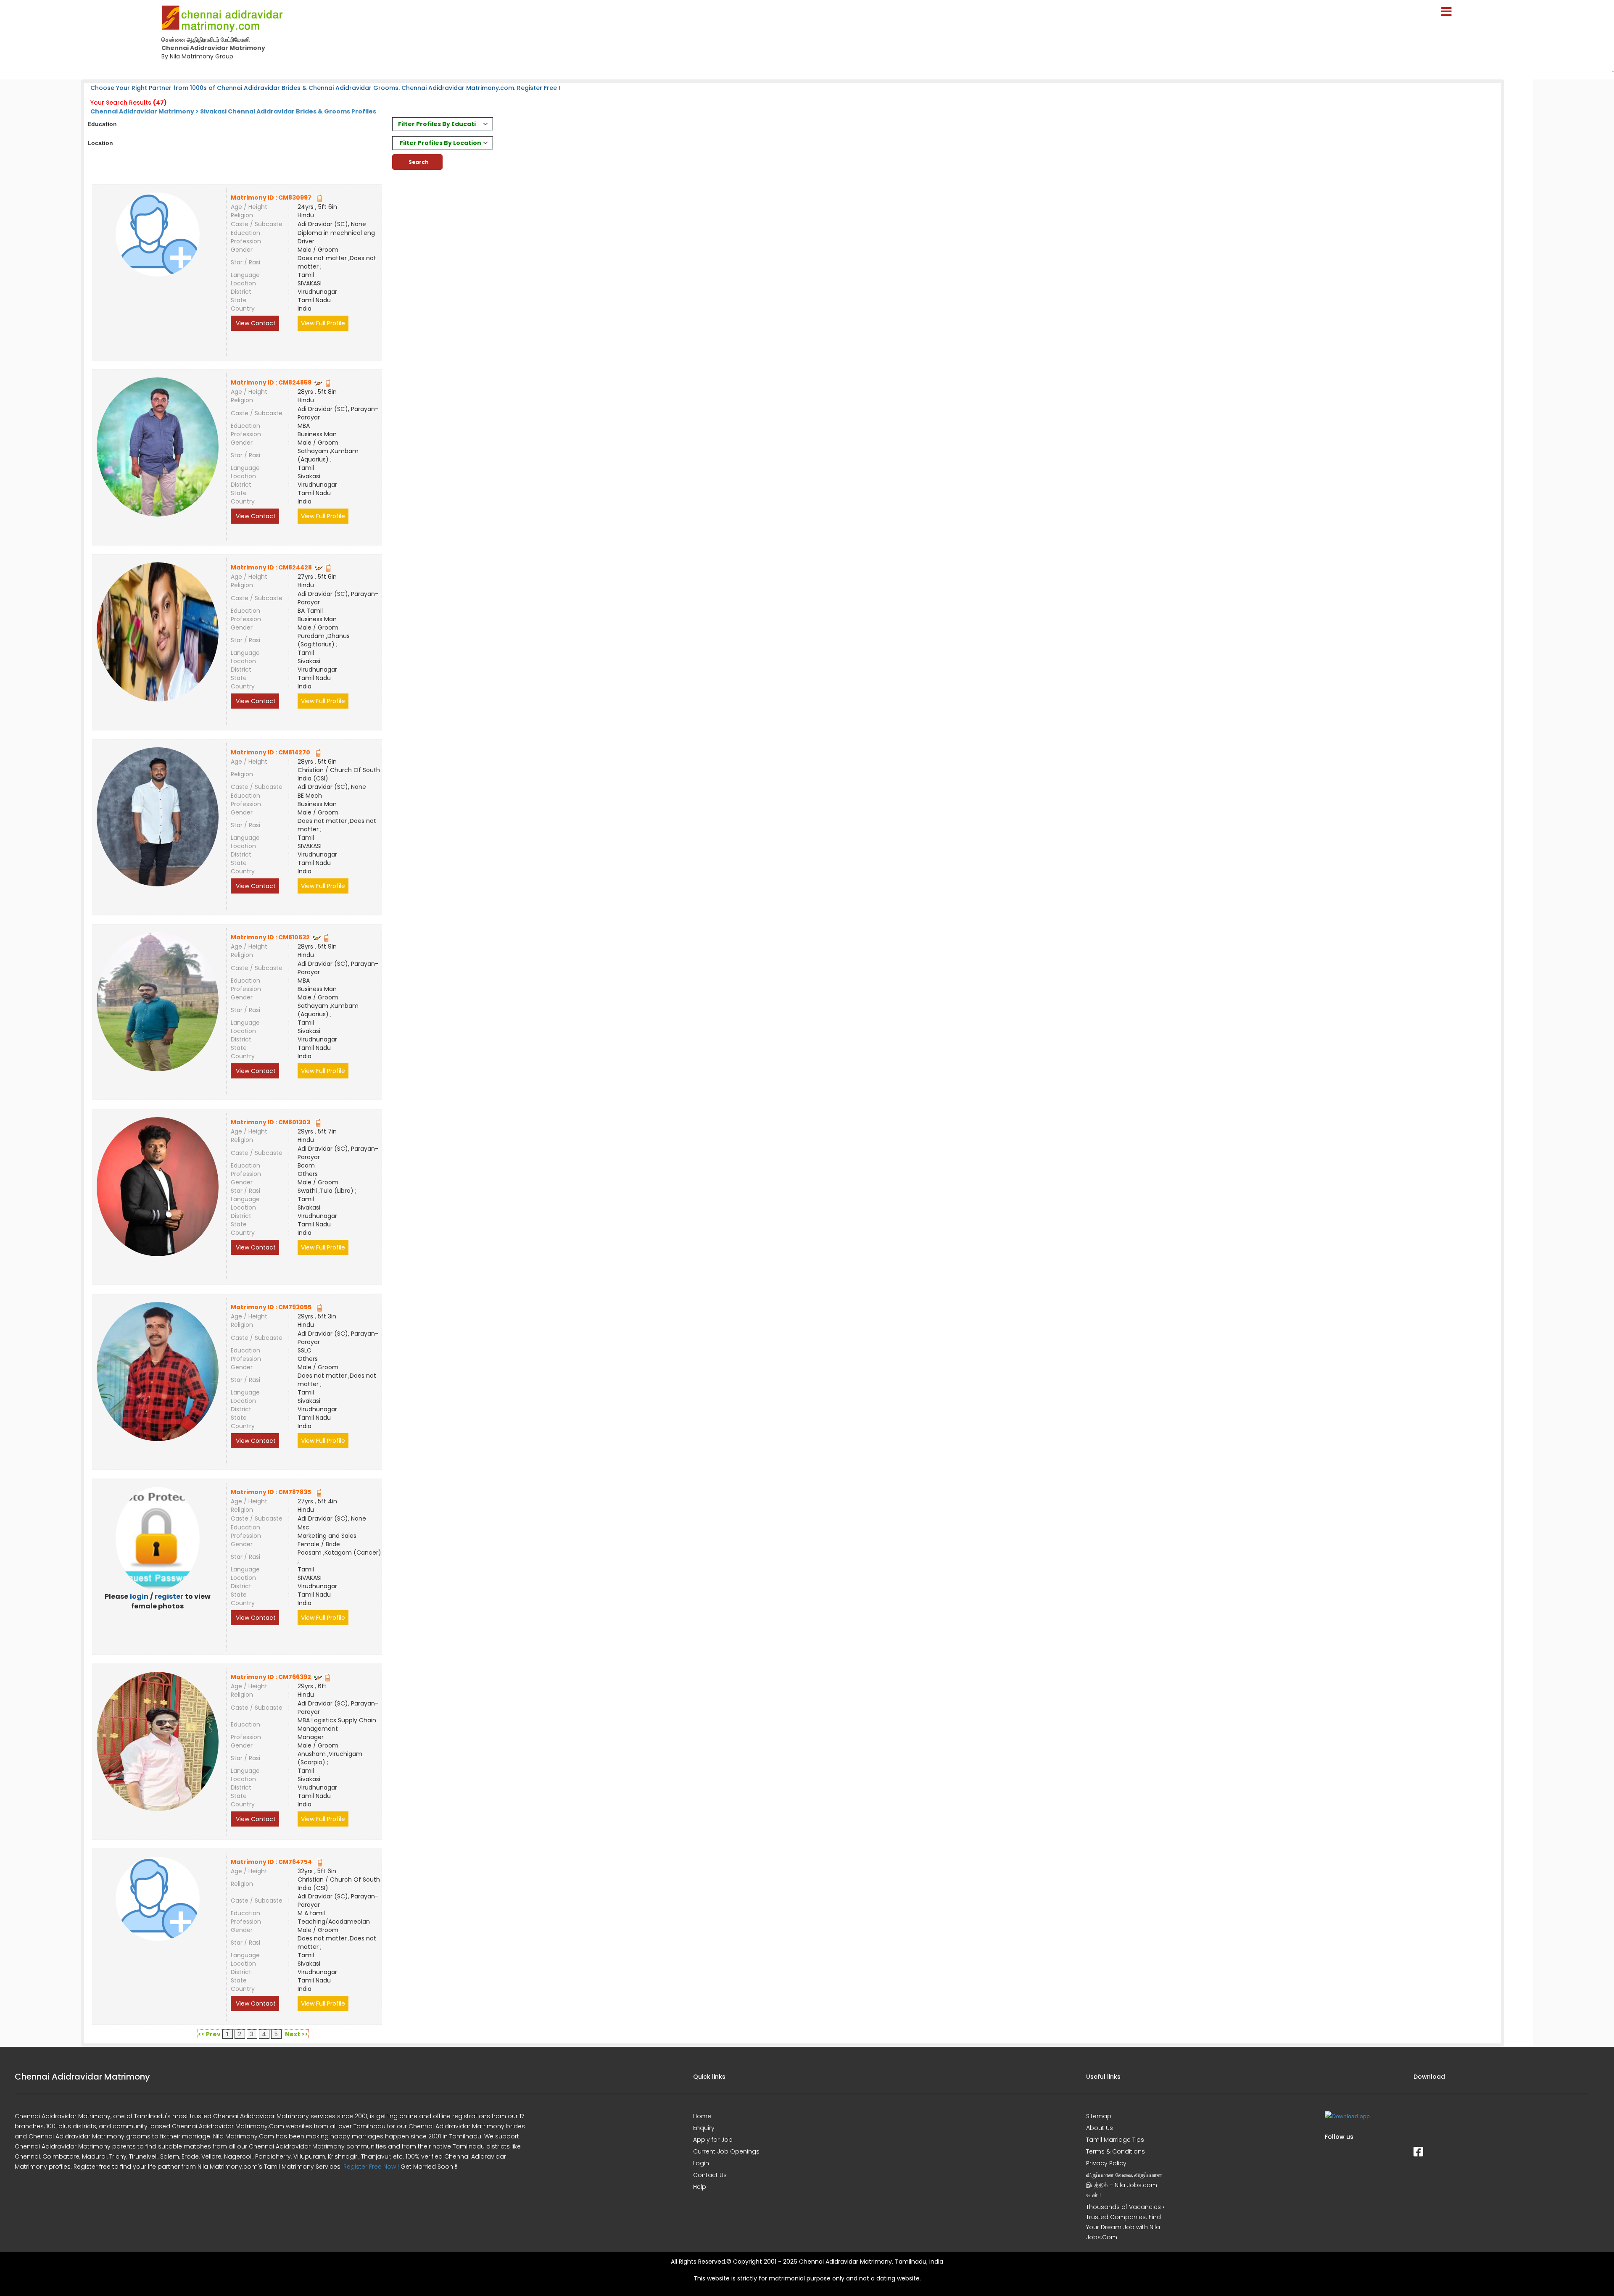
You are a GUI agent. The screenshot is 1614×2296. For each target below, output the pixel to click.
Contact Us (710, 2175)
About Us (1100, 2128)
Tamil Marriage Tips (1115, 2140)
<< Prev (209, 2034)
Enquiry (704, 2128)
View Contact (255, 323)
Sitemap (1099, 2116)
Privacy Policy (1106, 2163)
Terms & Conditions (1116, 2151)
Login (701, 2163)
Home (702, 2116)
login (139, 1596)
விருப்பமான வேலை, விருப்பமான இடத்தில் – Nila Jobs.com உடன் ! (1124, 2185)
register (169, 1596)
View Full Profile (323, 323)
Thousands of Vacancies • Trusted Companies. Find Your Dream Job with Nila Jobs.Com (1125, 2222)
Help (700, 2187)
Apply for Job (713, 2140)
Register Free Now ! (371, 2167)
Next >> (297, 2034)
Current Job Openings (726, 2151)
